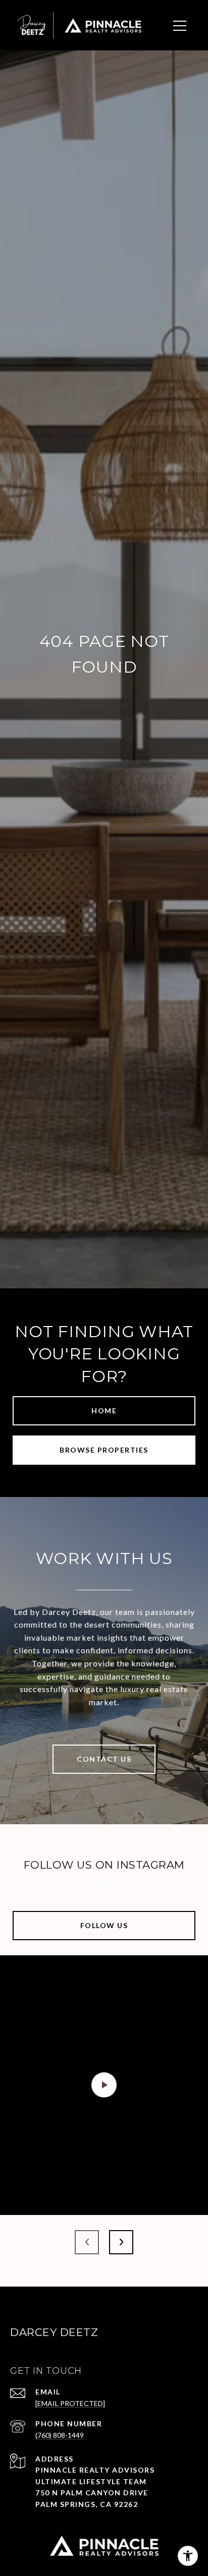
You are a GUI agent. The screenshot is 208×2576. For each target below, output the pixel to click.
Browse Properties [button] (104, 1450)
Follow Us (104, 1925)
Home (104, 1411)
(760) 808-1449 (60, 2435)
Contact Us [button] (104, 1759)
